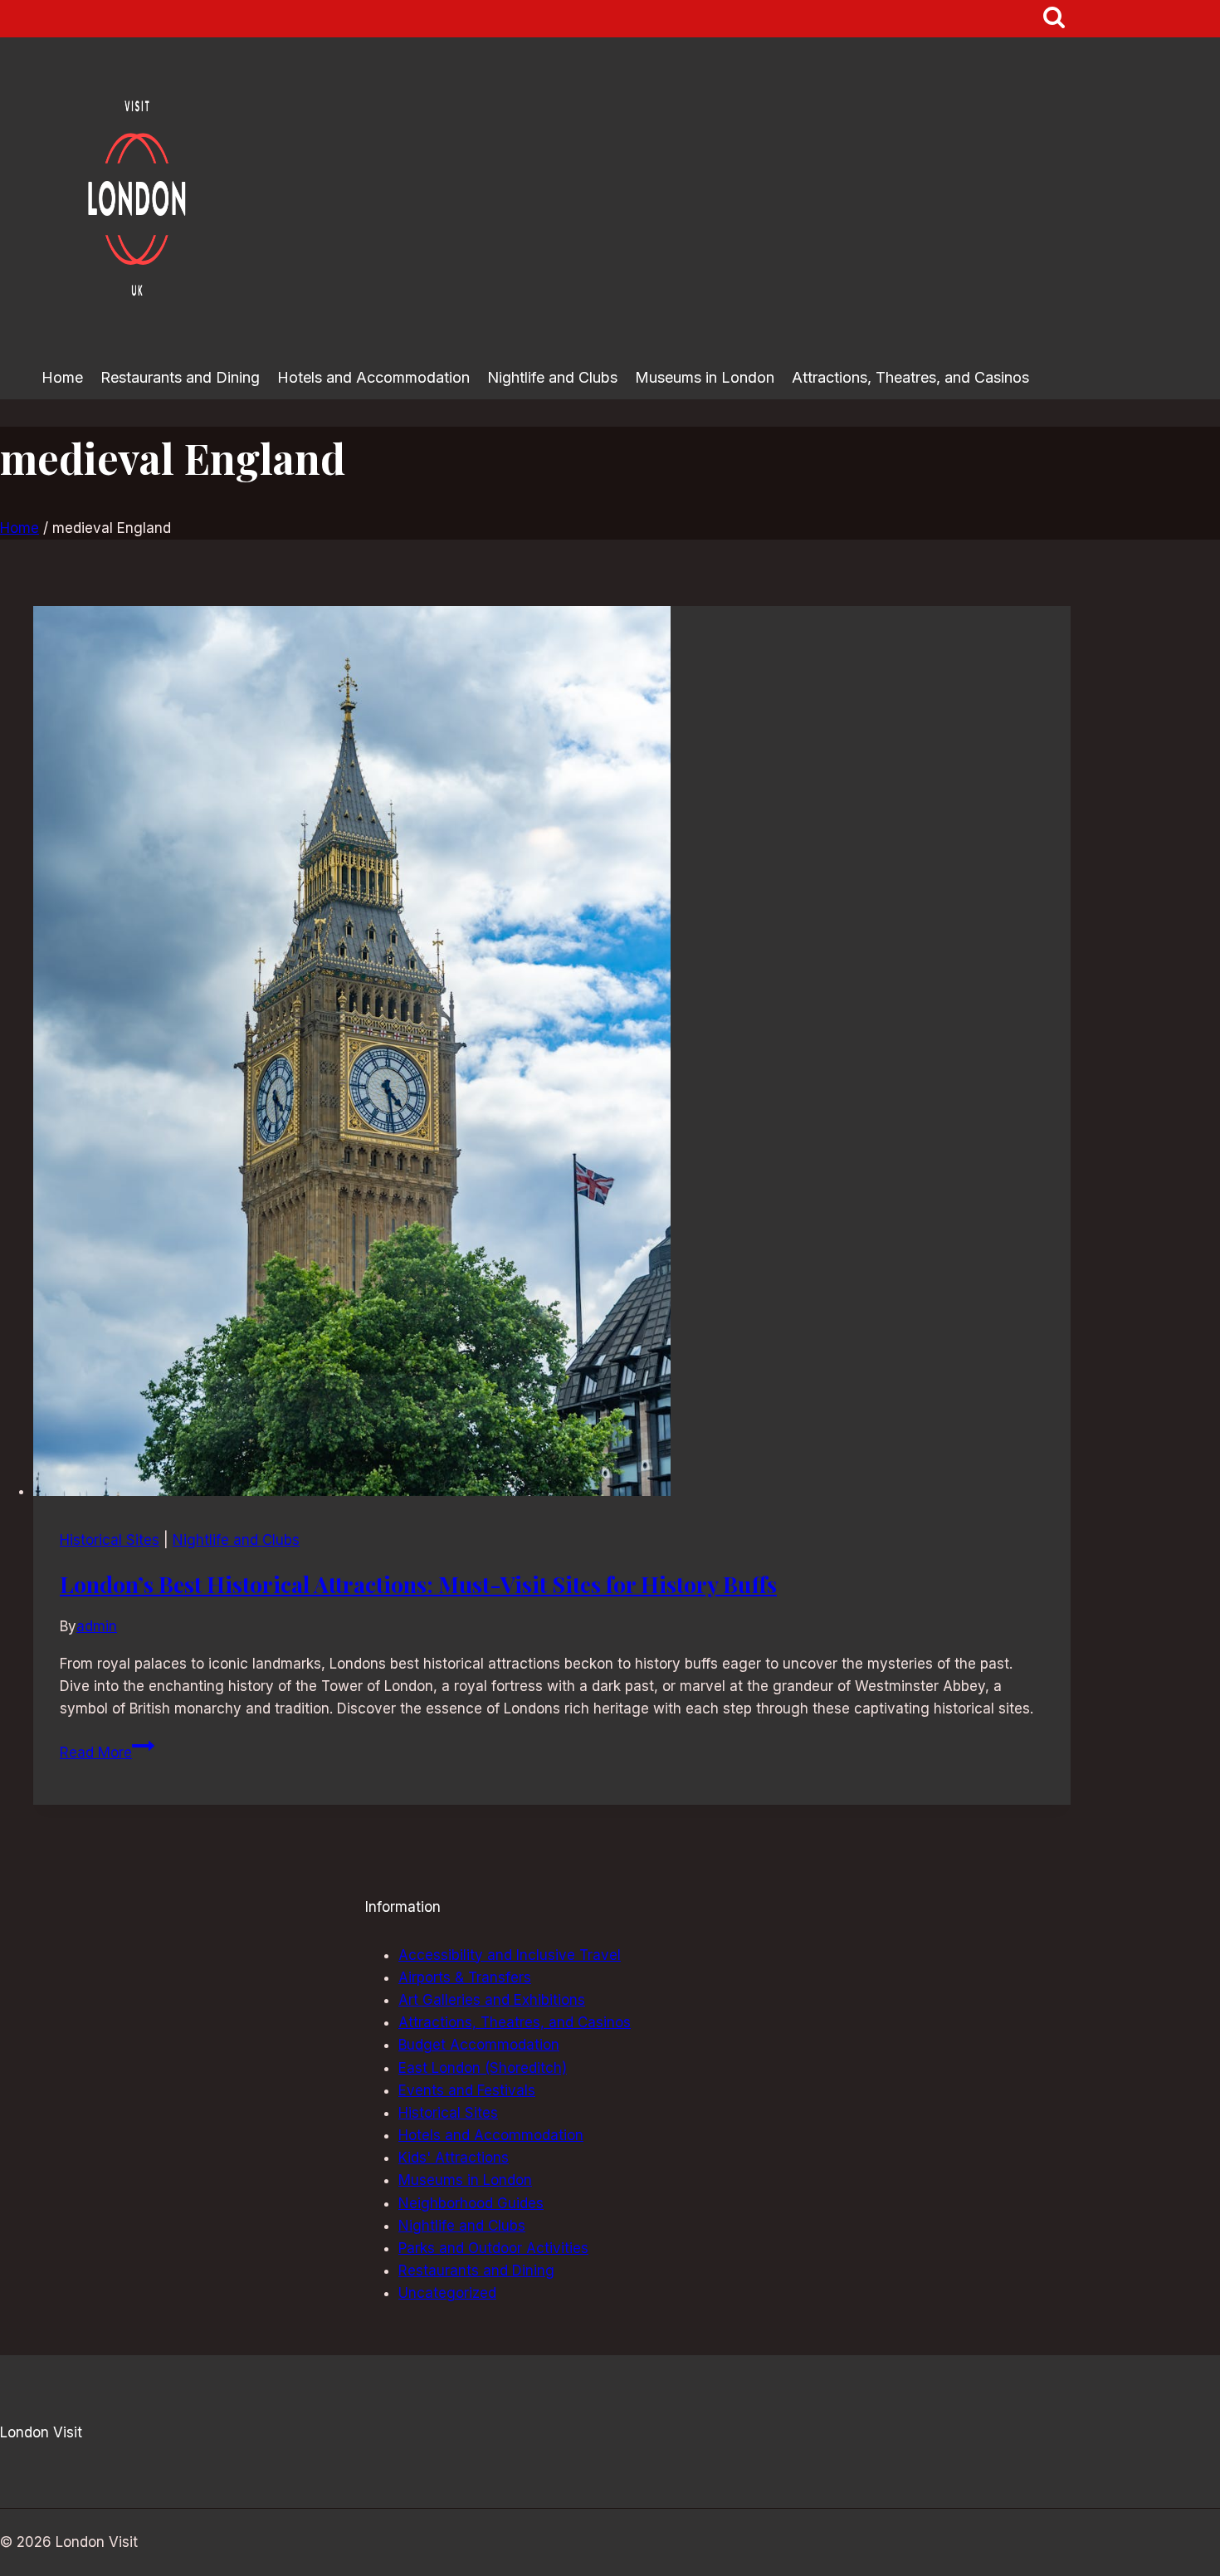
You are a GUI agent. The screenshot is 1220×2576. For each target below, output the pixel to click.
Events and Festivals (467, 2090)
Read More (107, 1752)
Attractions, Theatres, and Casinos (910, 377)
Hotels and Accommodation (373, 377)
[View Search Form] (1054, 19)
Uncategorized (447, 2293)
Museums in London (705, 377)
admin (97, 1626)
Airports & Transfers (465, 1977)
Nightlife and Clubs (552, 377)
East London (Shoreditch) (483, 2068)
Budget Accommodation (479, 2045)
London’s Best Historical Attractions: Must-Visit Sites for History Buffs (418, 1584)
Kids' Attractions (454, 2158)
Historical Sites (110, 1540)
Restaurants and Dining (180, 377)
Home (62, 377)
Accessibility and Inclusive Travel (510, 1955)
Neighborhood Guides (471, 2203)
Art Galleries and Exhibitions (492, 2000)
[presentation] (552, 1054)
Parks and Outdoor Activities (493, 2248)
